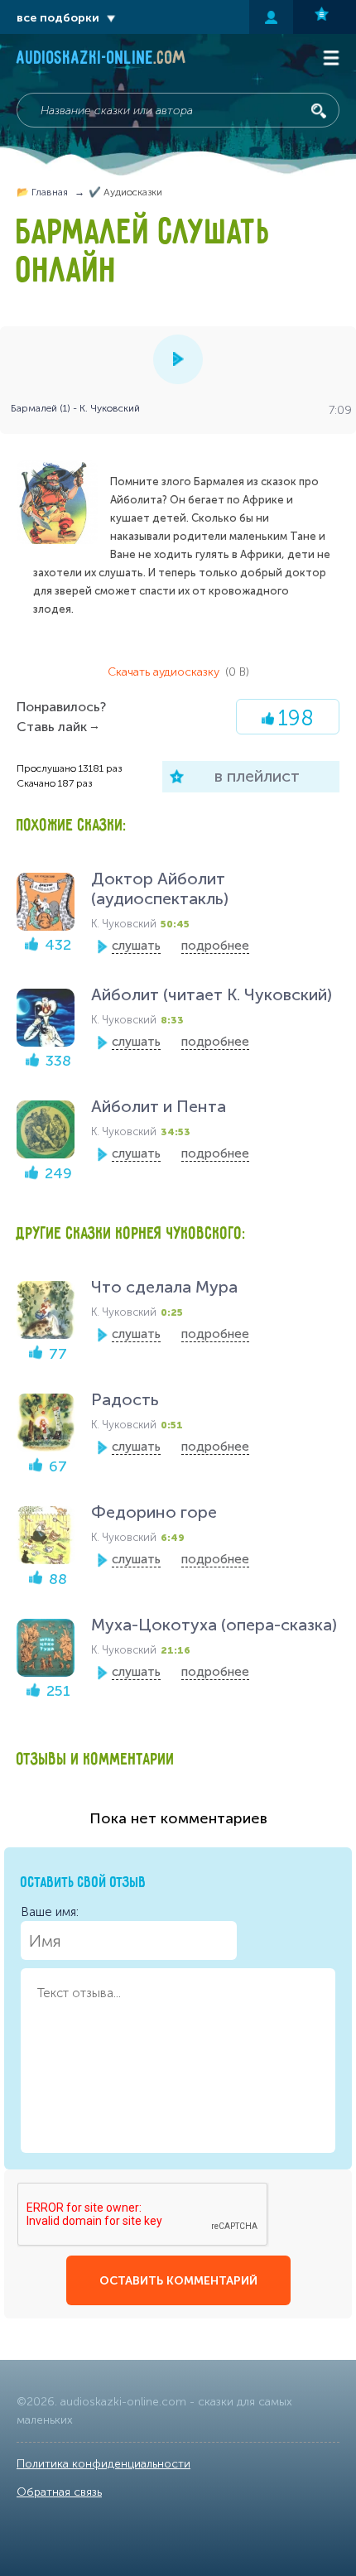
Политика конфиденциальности (103, 2464)
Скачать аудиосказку (178, 672)
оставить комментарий (178, 2281)
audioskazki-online (101, 60)
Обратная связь (59, 2492)
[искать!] (319, 111)
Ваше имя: (50, 1912)
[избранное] (325, 17)
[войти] (271, 17)
